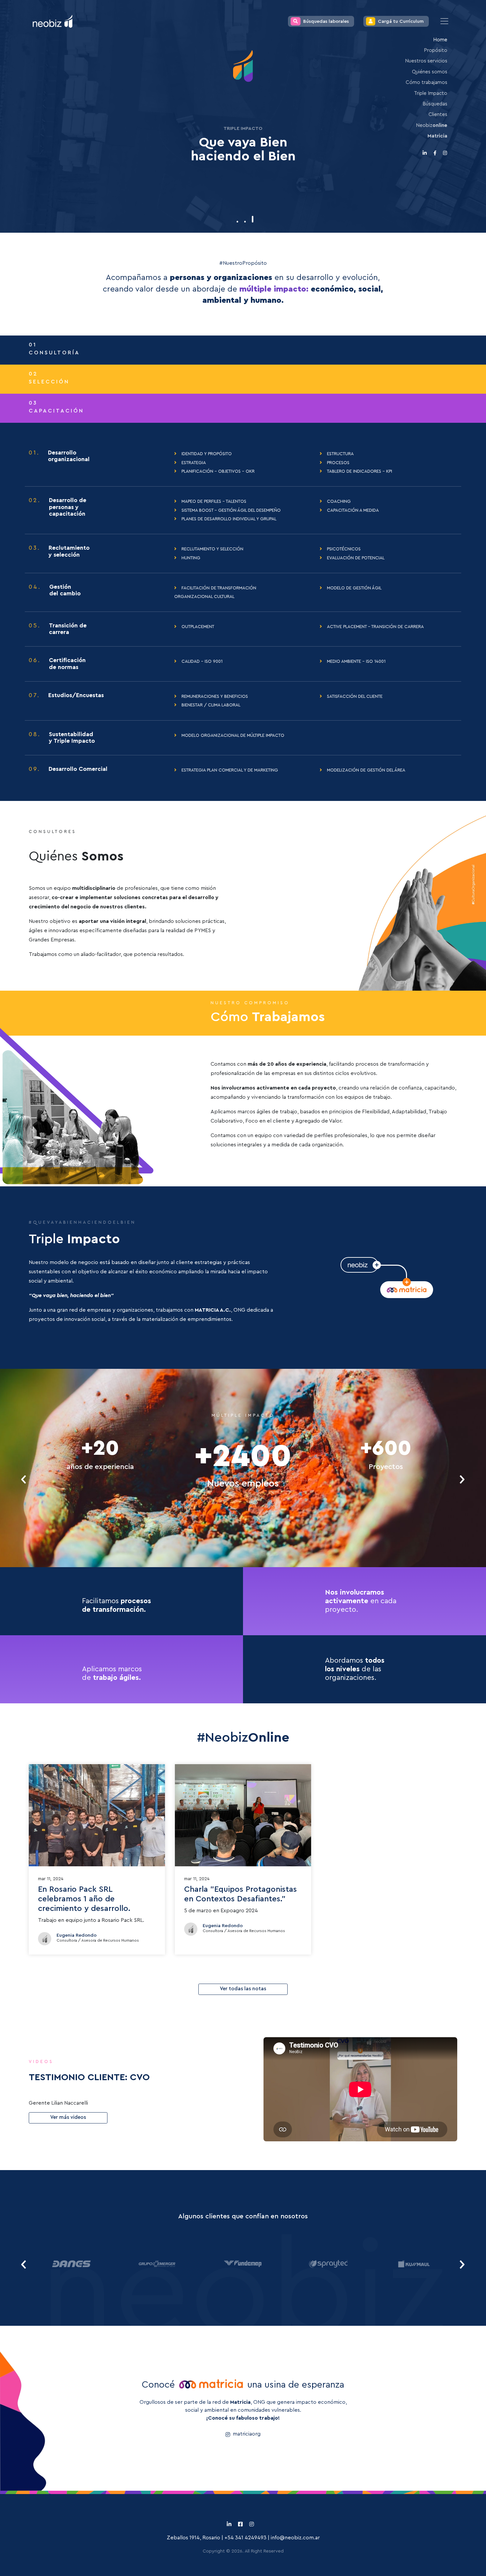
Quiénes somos (430, 72)
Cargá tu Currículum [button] (401, 21)
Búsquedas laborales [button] (326, 21)
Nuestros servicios (426, 61)
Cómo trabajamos (426, 82)
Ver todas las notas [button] (243, 1989)
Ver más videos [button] (68, 2117)
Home (440, 40)
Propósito (436, 50)
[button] (238, 222)
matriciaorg (247, 2434)
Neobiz (432, 125)
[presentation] (24, 1479)
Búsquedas (435, 104)
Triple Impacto (431, 93)
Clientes (438, 115)
